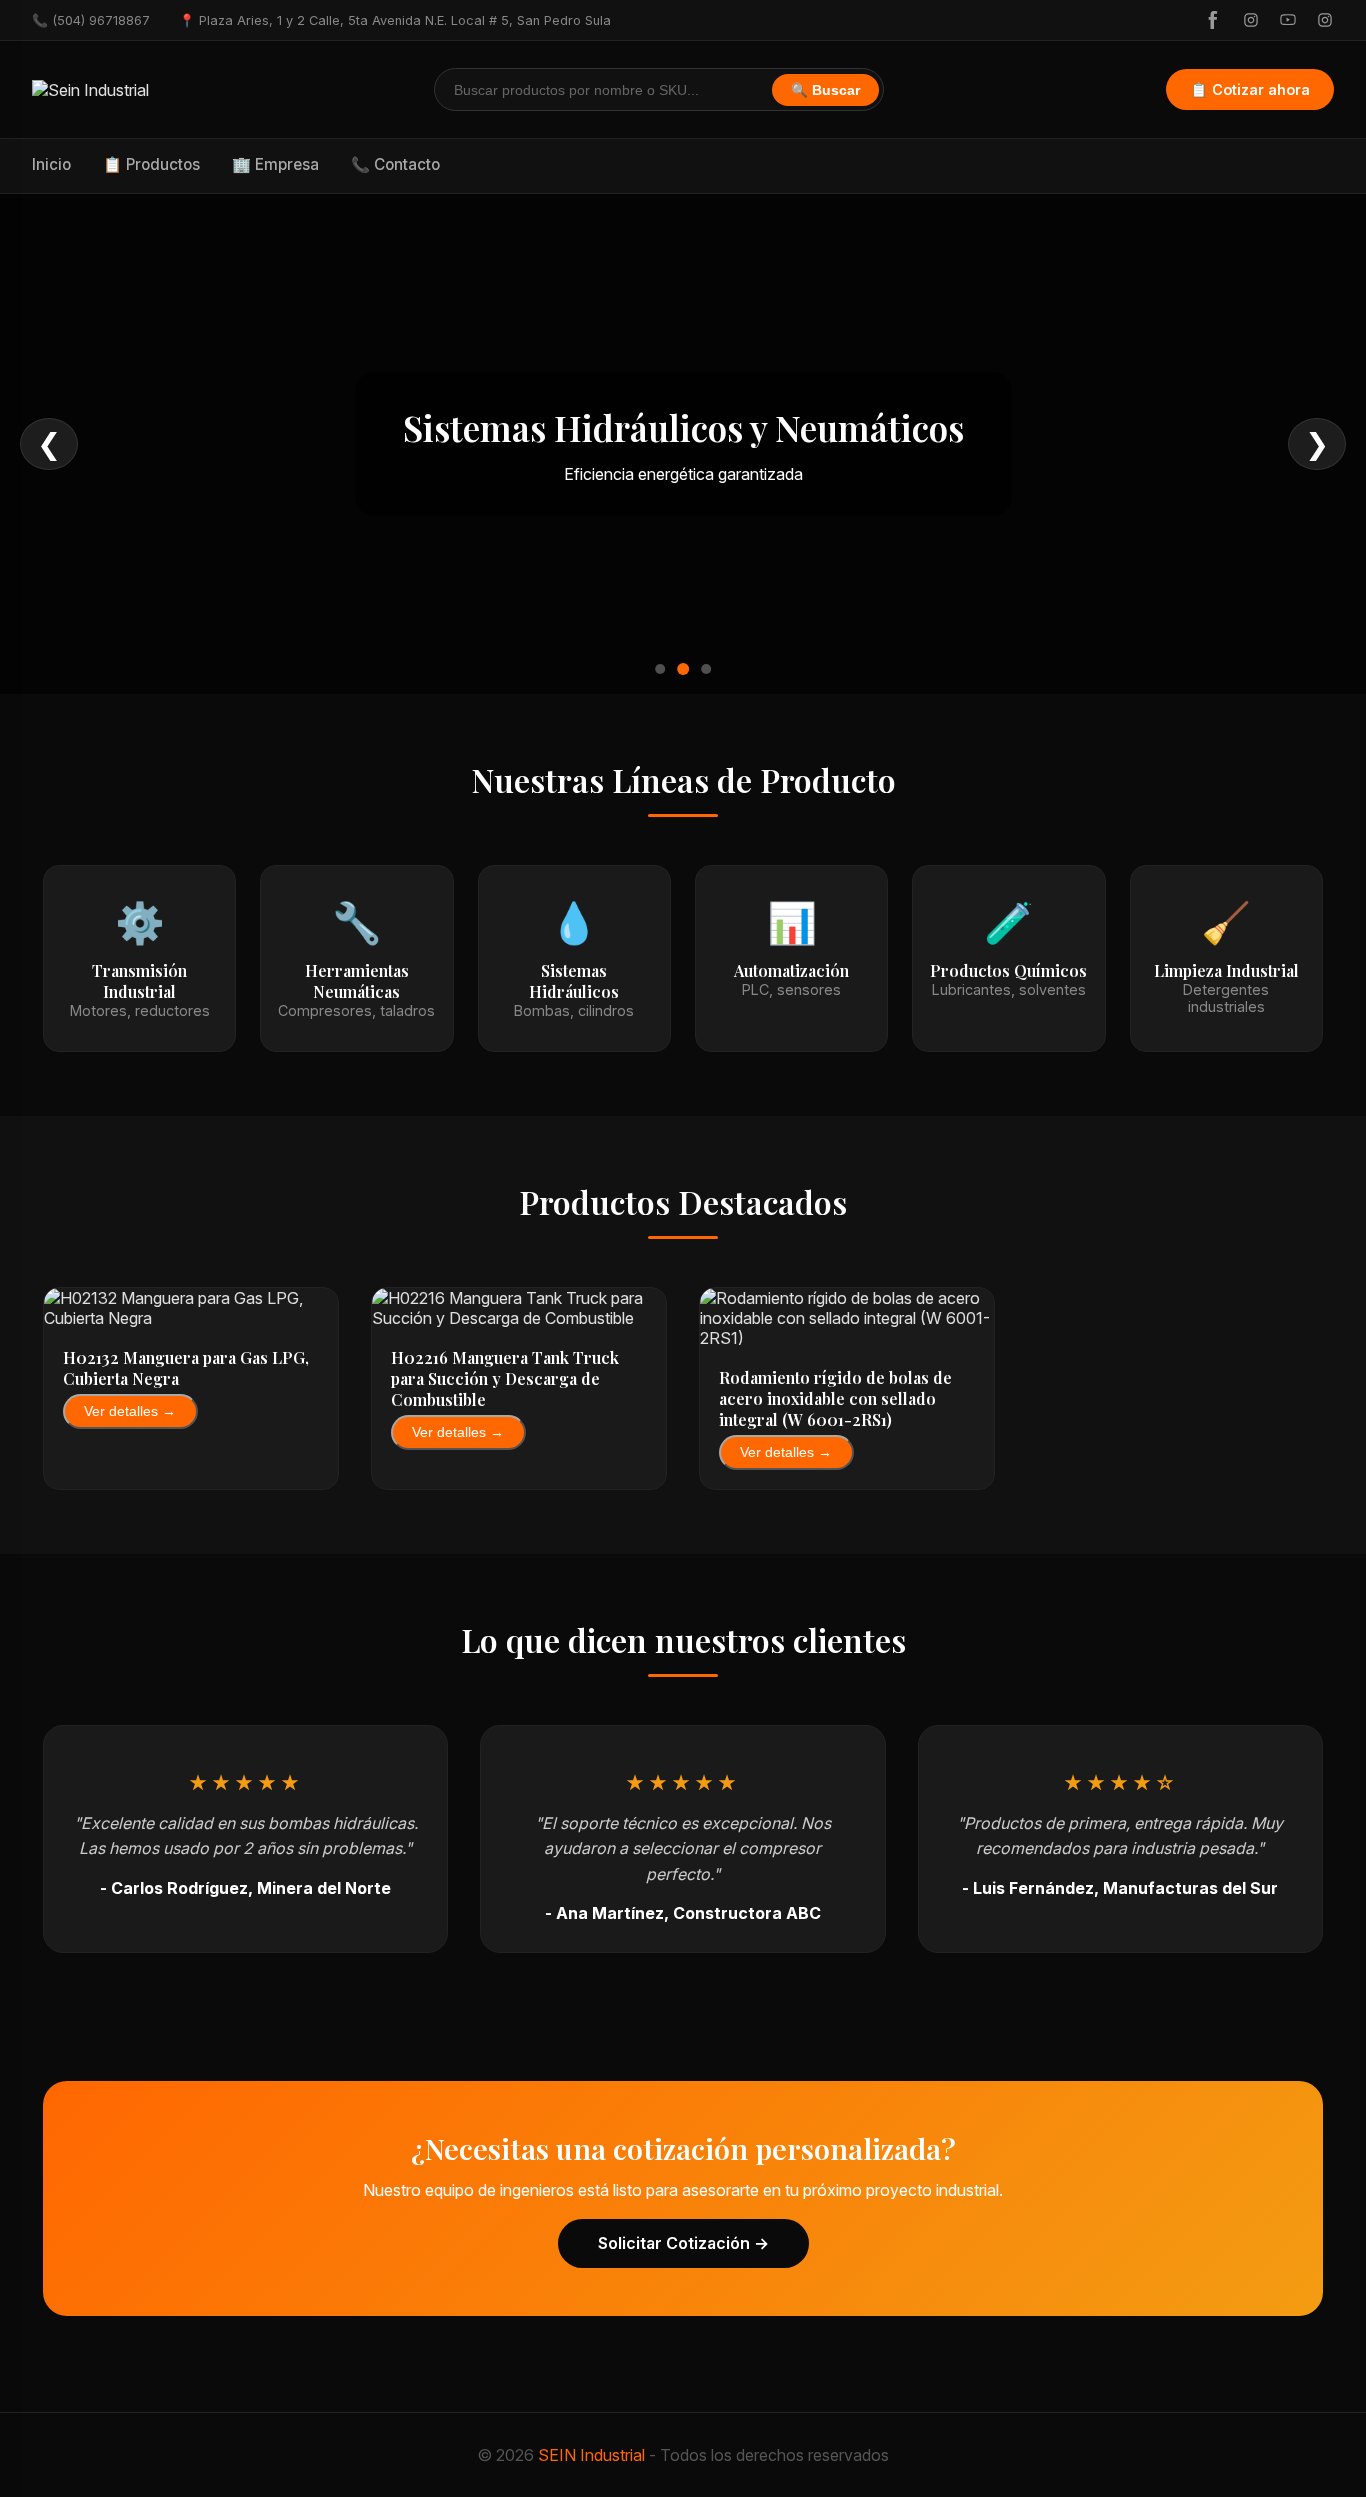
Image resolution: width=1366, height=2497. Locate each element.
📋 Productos (151, 164)
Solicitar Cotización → (683, 2243)
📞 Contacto (395, 164)
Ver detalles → (130, 1411)
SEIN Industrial (591, 2455)
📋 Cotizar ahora (1250, 89)
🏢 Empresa (275, 164)
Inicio (51, 164)
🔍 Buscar (825, 90)
